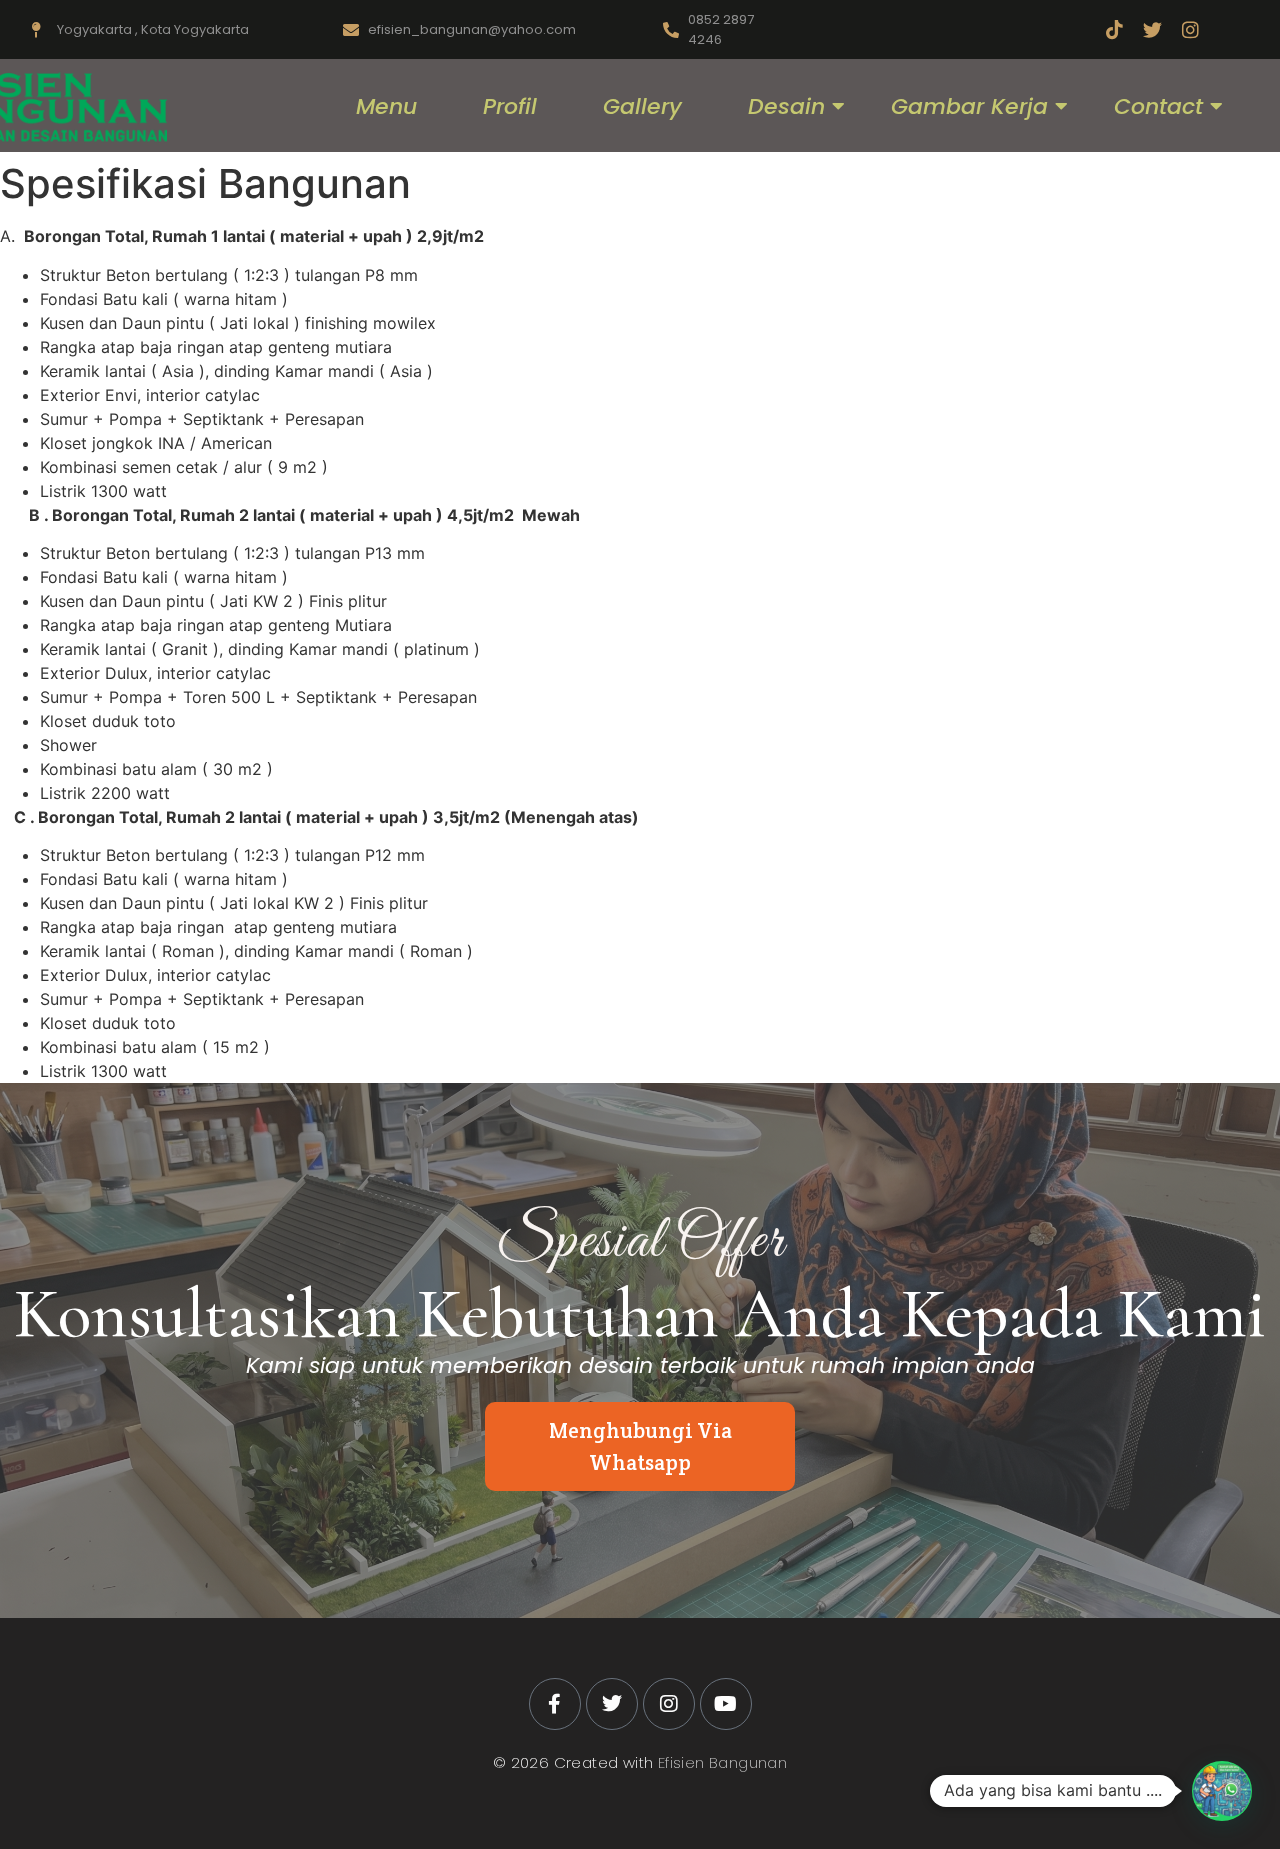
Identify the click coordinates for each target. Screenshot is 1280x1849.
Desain (786, 106)
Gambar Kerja (969, 106)
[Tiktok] (1114, 29)
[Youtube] (726, 1704)
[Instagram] (1190, 29)
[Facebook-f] (555, 1704)
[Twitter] (1152, 29)
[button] (1222, 1791)
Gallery (642, 106)
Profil (510, 106)
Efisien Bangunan (722, 1762)
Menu (386, 106)
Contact (1158, 106)
